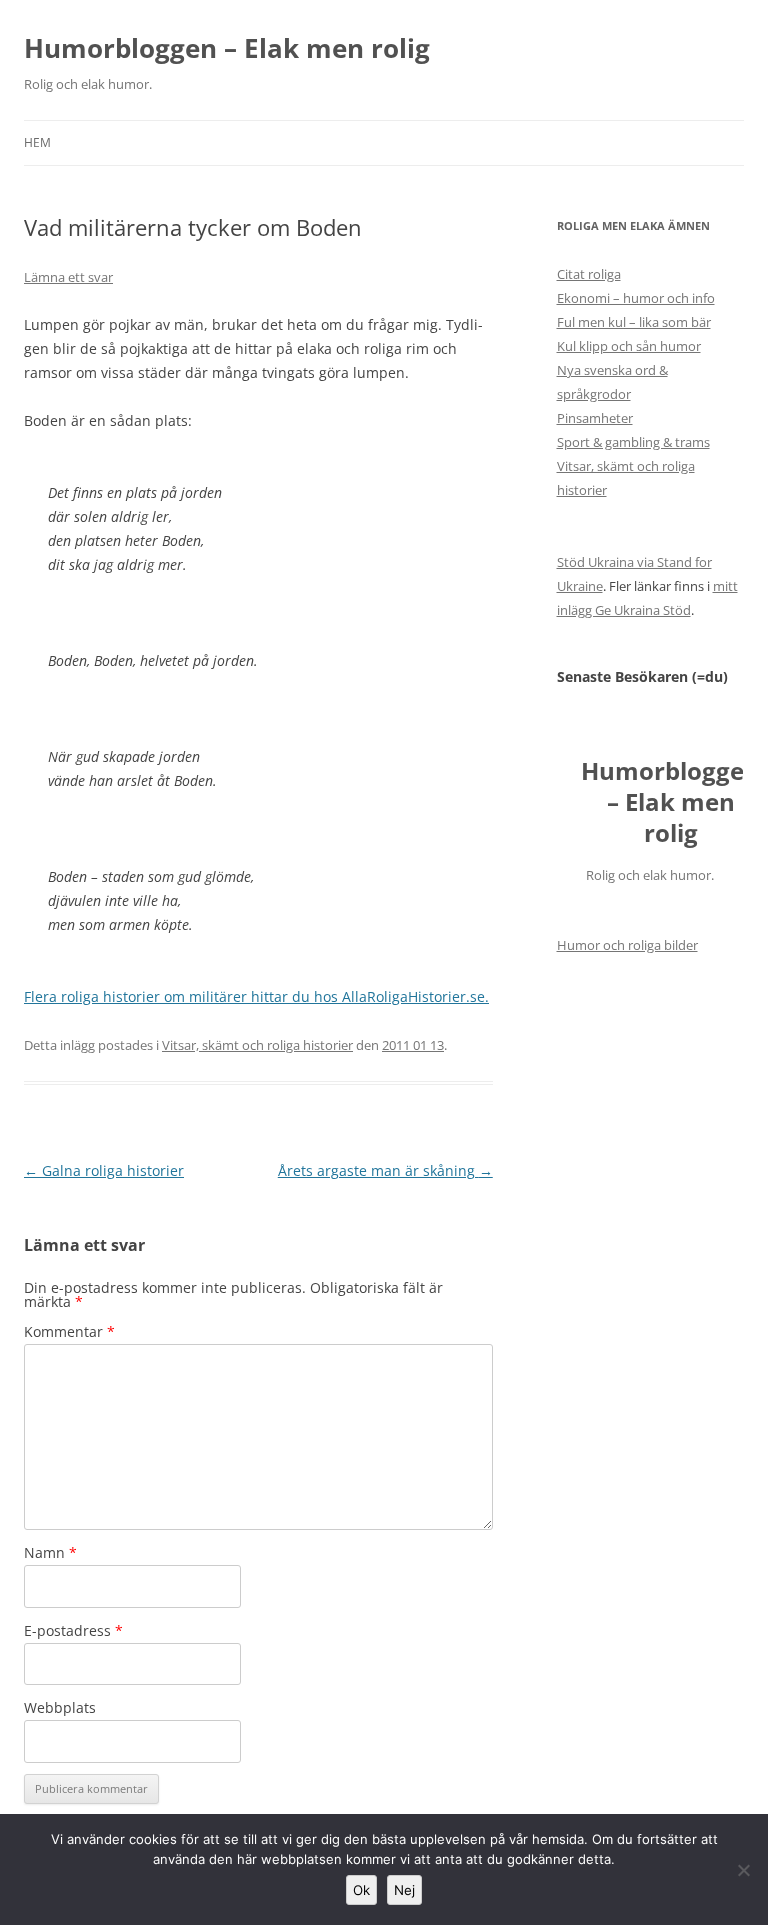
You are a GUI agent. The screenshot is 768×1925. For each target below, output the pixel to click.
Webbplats (60, 1707)
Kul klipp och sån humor (629, 346)
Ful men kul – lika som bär (634, 322)
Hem (37, 142)
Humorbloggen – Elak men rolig (227, 48)
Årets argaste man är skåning (385, 1170)
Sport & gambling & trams (633, 442)
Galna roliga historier (104, 1170)
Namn (50, 1552)
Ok (361, 1890)
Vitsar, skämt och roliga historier (257, 1045)
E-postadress (73, 1630)
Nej (404, 1890)
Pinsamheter (595, 418)
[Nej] (743, 1870)
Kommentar (69, 1331)
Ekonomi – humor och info (636, 298)
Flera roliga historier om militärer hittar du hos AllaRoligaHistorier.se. (256, 996)
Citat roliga (589, 274)
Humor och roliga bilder (627, 945)
